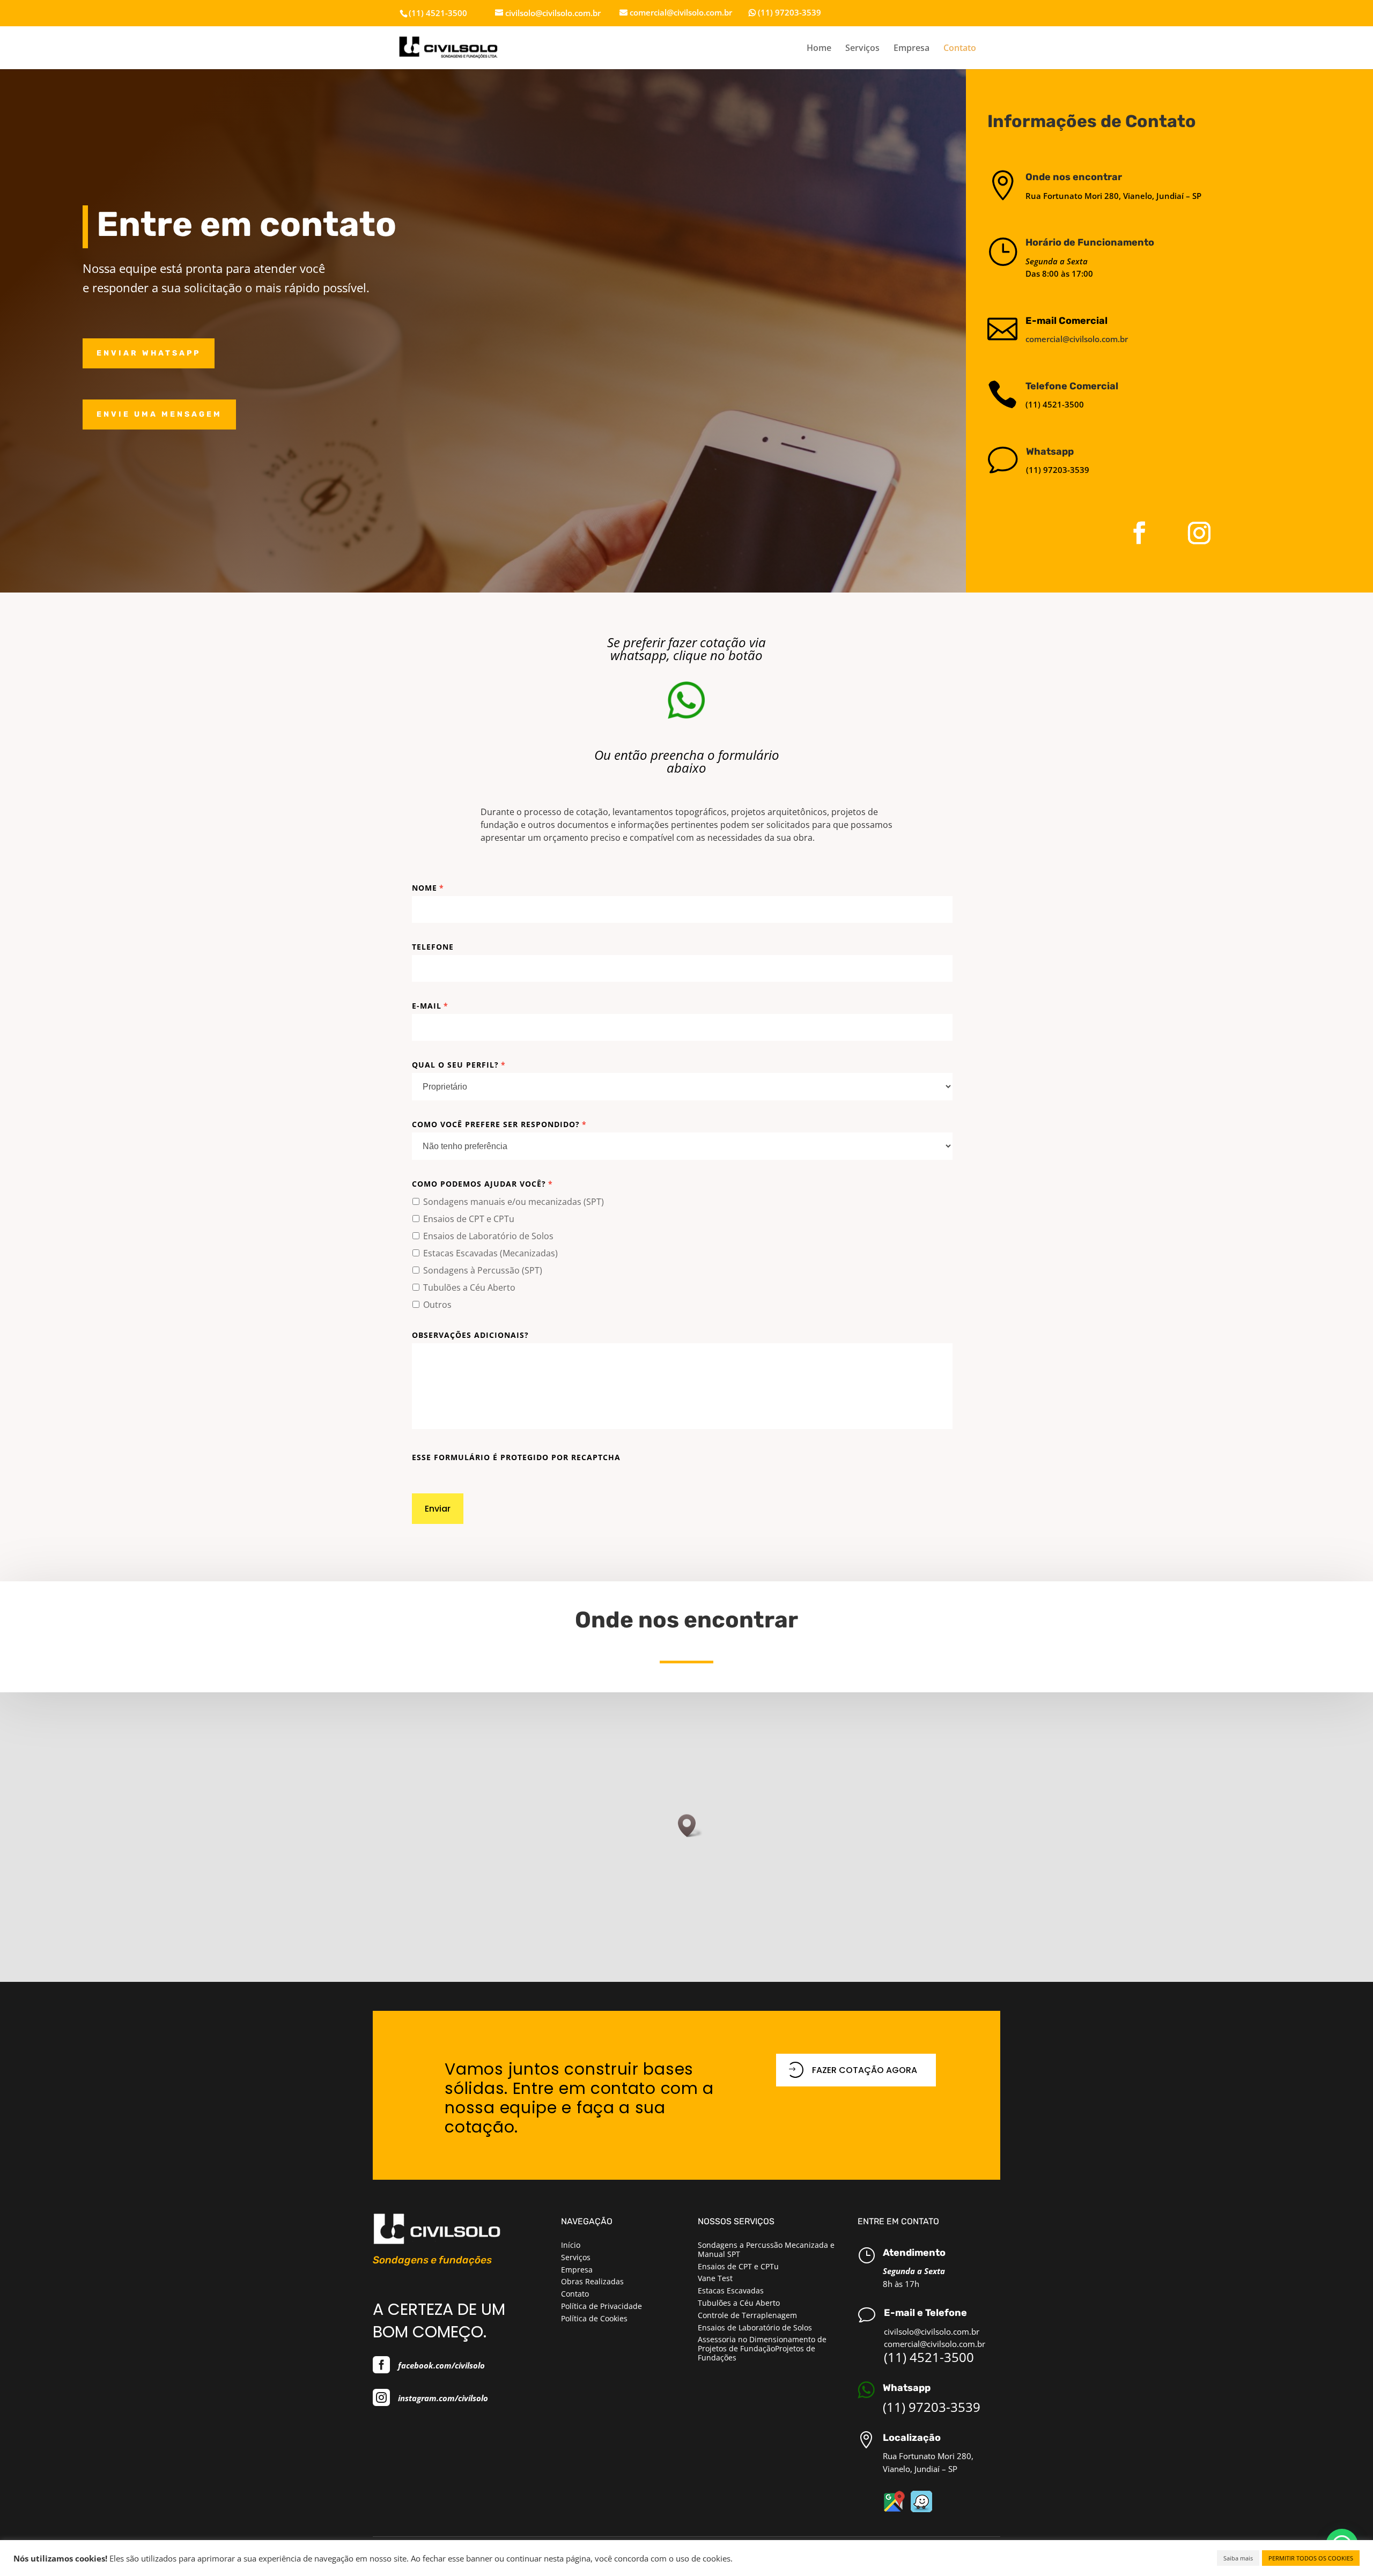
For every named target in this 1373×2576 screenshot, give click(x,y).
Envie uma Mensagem (159, 414)
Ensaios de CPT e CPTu (469, 1219)
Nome (428, 888)
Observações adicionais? (470, 1335)
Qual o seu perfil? (459, 1065)
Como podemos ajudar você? (482, 1184)
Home (819, 49)
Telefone (433, 947)
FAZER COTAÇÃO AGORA (865, 2070)
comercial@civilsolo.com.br (1077, 339)
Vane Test (715, 2278)
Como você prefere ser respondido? (499, 1124)
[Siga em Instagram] (1199, 533)
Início (571, 2245)
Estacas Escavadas (731, 2290)
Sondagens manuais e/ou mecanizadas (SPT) (514, 1202)
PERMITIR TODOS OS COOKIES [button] (1311, 2558)
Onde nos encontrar (1074, 177)
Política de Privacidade (601, 2306)
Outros (437, 1305)
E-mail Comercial (1066, 321)
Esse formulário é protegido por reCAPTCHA (516, 1457)
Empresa (911, 49)
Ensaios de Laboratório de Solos (488, 1236)
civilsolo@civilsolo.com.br (932, 2331)
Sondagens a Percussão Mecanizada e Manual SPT (766, 2249)
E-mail (430, 1006)
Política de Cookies (594, 2318)
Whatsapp (1050, 451)
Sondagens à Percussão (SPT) (483, 1270)
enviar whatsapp (149, 353)
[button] (690, 1826)
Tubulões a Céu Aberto (469, 1287)
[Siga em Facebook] (1139, 533)
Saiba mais (1238, 2558)
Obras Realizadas (592, 2281)
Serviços (862, 49)
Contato (960, 49)
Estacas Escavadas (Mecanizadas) (490, 1253)
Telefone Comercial (1072, 386)
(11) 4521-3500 (929, 2357)
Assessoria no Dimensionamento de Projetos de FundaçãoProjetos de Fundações (762, 2348)
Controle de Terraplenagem (747, 2315)
